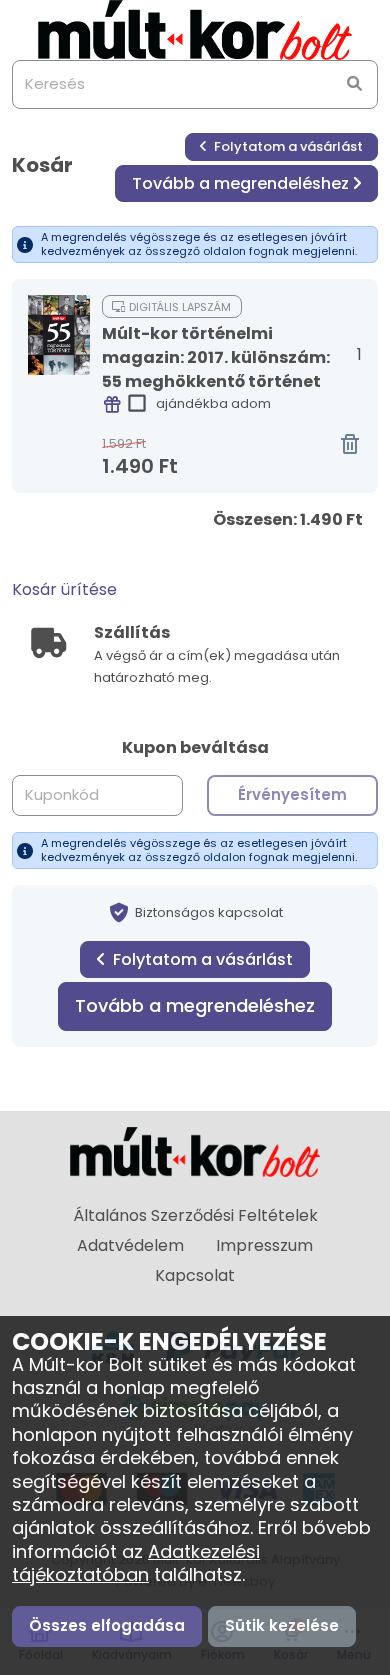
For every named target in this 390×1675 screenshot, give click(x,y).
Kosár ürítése (64, 589)
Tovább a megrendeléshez (240, 183)
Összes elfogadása (107, 1625)
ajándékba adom (213, 403)
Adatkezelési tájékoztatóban (136, 1563)
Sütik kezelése (282, 1625)
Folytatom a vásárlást (287, 146)
